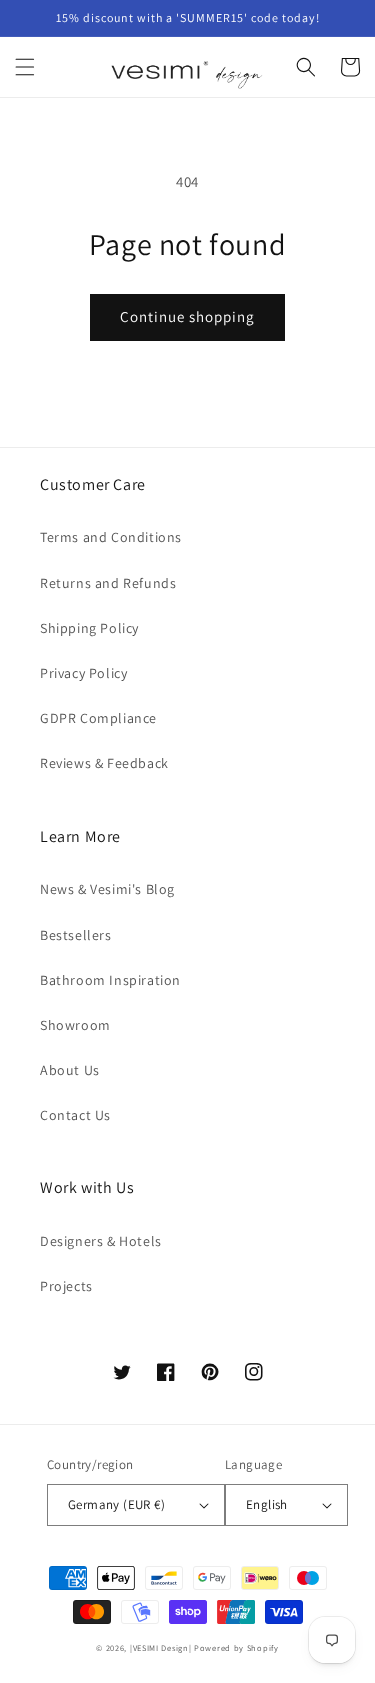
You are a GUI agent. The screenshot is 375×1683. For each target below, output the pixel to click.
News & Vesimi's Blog (107, 889)
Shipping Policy (89, 628)
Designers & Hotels (101, 1241)
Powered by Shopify (236, 1647)
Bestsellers (76, 935)
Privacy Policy (83, 673)
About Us (70, 1070)
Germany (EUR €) (116, 1504)
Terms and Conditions (111, 537)
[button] (25, 67)
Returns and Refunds (108, 583)
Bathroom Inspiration (110, 980)
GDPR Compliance (98, 718)
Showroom (75, 1025)
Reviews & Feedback (104, 763)
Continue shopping (187, 316)
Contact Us (75, 1115)
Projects (66, 1286)
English (267, 1504)
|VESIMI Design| (161, 1647)
